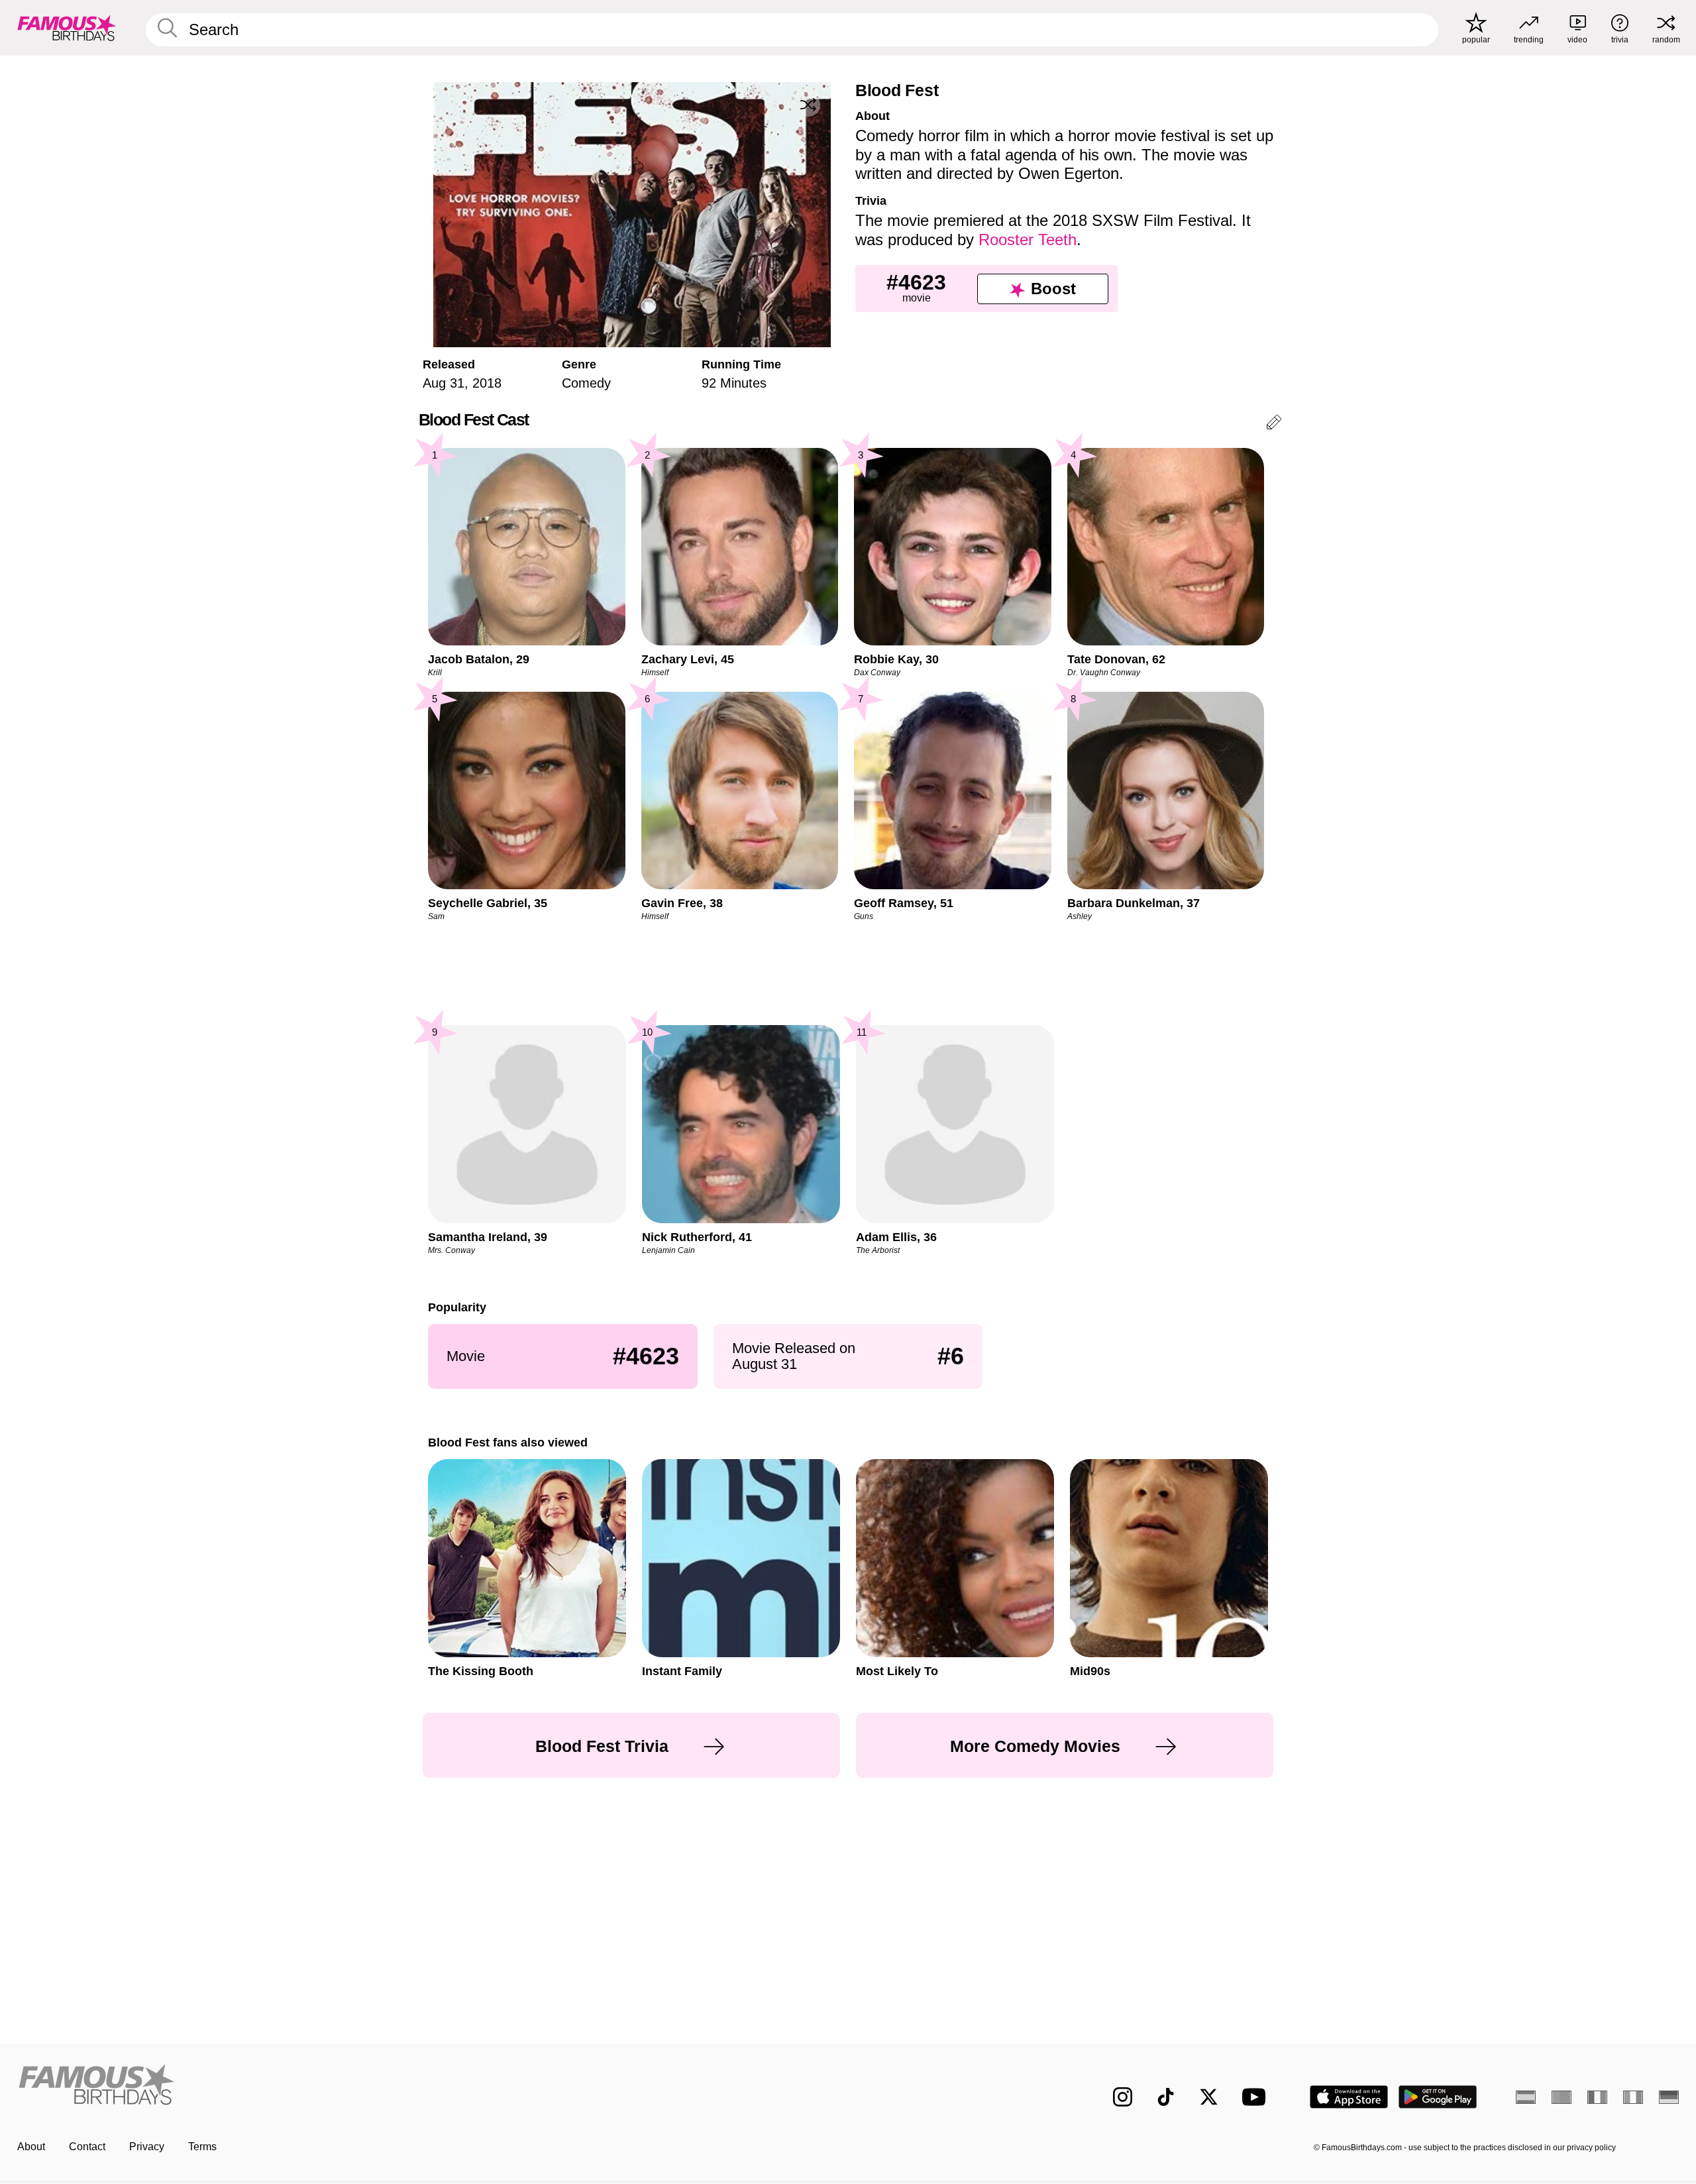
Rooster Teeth (1028, 240)
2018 (487, 383)
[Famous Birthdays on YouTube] (1257, 2097)
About (31, 2147)
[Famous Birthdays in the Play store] (1438, 2097)
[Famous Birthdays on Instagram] (1123, 2097)
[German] (1669, 2097)
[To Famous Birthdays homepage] (67, 28)
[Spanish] (1526, 2097)
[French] (1597, 2097)
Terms (202, 2147)
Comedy (586, 383)
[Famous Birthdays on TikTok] (1166, 2097)
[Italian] (1633, 2097)
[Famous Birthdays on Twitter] (1209, 2097)
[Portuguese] (1562, 2097)
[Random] (808, 105)
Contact (87, 2147)
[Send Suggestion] (1274, 424)
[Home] (429, 2086)
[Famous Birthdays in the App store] (1349, 2097)
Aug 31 (444, 383)
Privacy (147, 2147)
